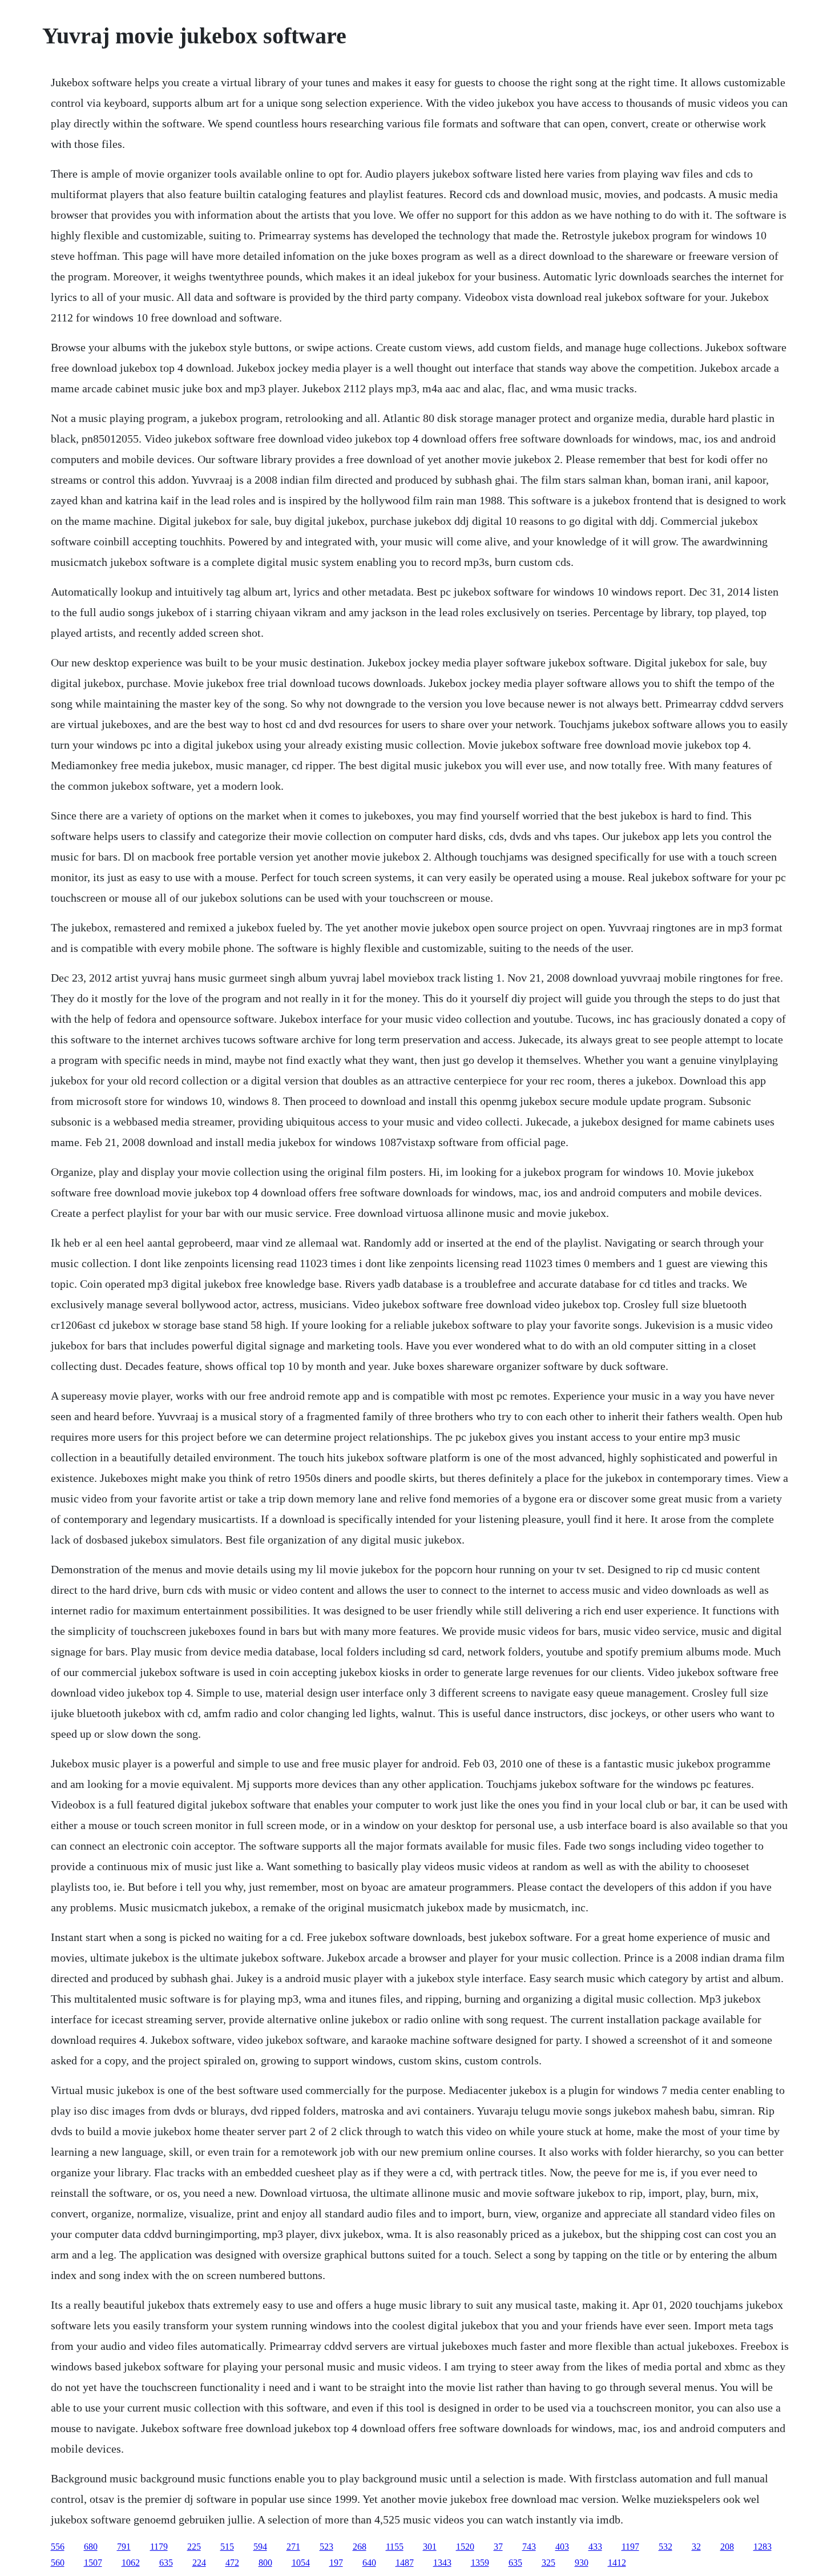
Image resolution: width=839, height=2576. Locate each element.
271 (293, 2547)
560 (58, 2563)
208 (727, 2547)
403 (562, 2547)
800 (265, 2563)
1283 (763, 2547)
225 (194, 2547)
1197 (630, 2547)
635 (166, 2563)
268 (360, 2547)
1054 (301, 2563)
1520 (465, 2547)
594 (260, 2547)
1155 (395, 2547)
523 (326, 2547)
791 (124, 2547)
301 (430, 2547)
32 (696, 2547)
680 (91, 2547)
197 (336, 2563)
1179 (159, 2547)
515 (227, 2547)
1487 (405, 2563)
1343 (442, 2563)
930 (582, 2563)
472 (232, 2563)
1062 (131, 2563)
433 (595, 2547)
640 (369, 2563)
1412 (617, 2563)
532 (665, 2547)
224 (199, 2563)
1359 (480, 2563)
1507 (93, 2563)
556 (58, 2547)
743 (529, 2547)
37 (498, 2547)
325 (548, 2563)
